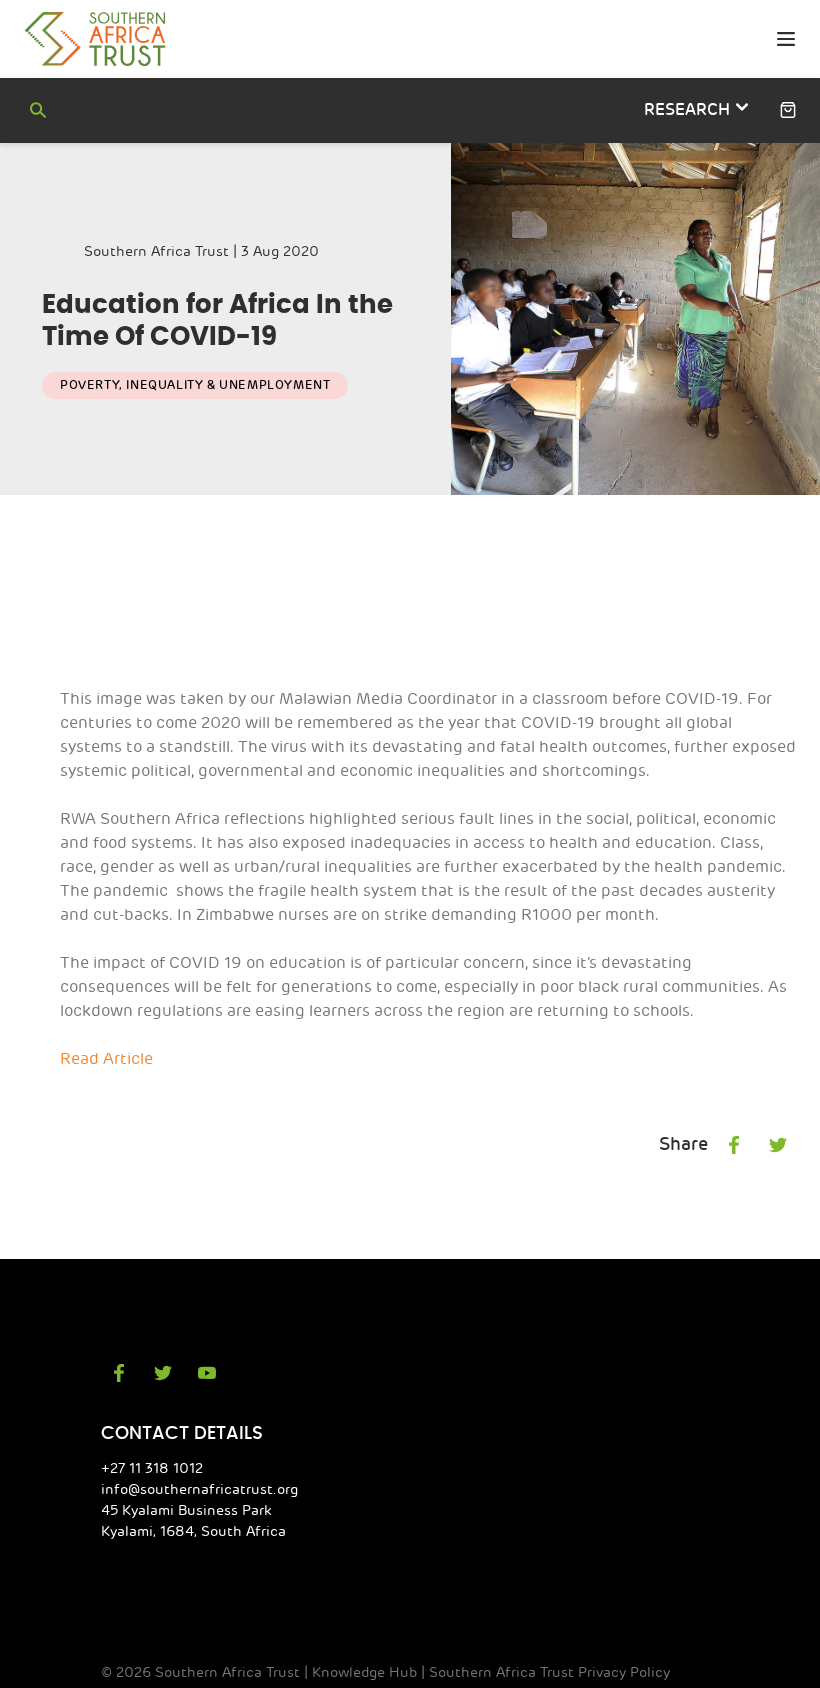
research (689, 110)
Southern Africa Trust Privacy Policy (549, 1672)
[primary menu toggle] (785, 39)
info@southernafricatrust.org (199, 1489)
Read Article (106, 1059)
